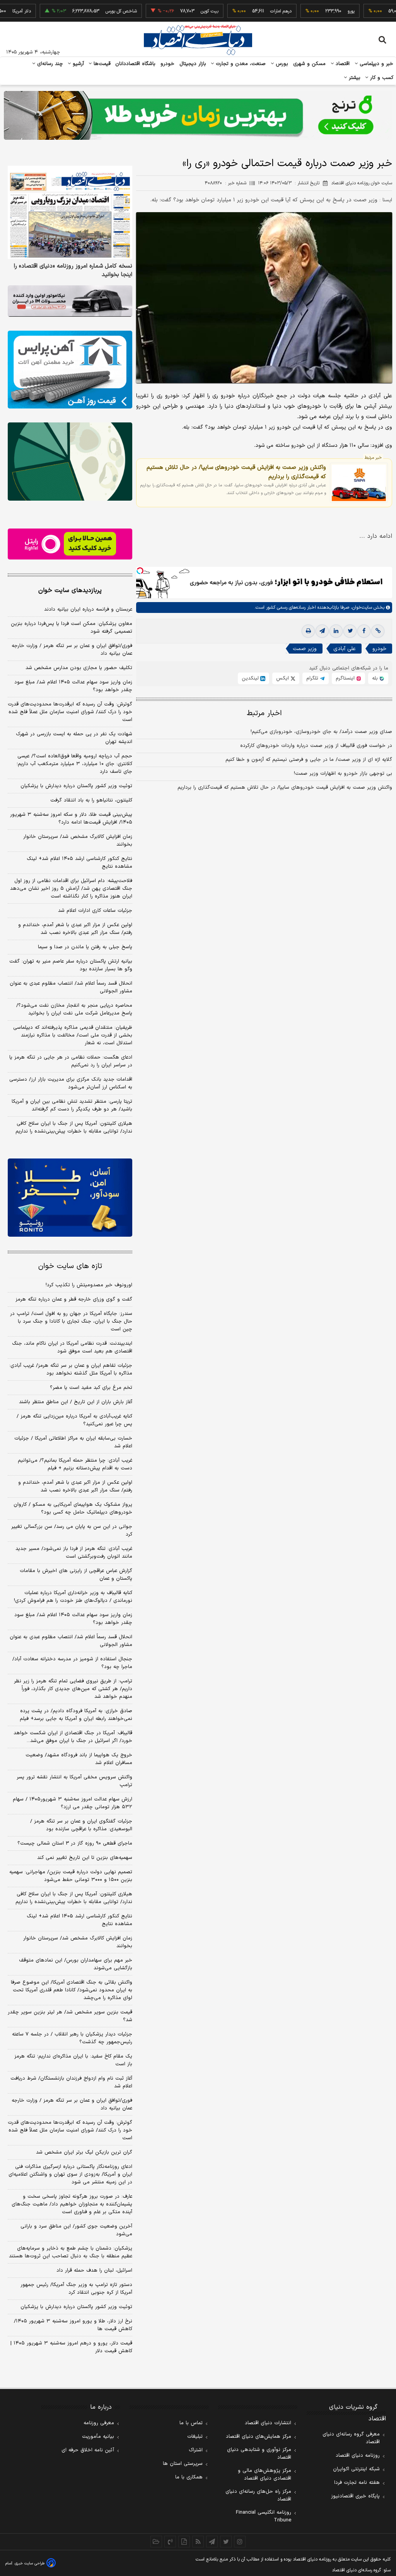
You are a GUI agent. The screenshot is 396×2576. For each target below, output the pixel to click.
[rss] (198, 2542)
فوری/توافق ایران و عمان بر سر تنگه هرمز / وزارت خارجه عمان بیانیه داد (72, 650)
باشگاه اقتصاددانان (136, 64)
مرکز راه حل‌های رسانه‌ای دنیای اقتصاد (258, 2495)
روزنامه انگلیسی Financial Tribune (264, 2516)
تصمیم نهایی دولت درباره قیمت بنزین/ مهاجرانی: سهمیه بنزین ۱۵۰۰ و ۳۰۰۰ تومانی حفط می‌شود (71, 1876)
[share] (184, 2542)
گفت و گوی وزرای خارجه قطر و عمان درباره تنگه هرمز (74, 1299)
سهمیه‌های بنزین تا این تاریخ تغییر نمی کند (85, 1858)
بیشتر (354, 78)
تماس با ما (191, 2423)
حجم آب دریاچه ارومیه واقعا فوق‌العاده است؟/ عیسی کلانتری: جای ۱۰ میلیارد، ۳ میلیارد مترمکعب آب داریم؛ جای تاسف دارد (74, 764)
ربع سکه (388, 11)
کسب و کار (381, 78)
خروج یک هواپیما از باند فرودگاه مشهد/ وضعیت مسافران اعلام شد (79, 1759)
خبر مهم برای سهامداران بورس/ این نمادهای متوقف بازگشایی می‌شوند (76, 1964)
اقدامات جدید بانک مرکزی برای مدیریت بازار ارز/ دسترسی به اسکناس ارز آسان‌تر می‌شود (71, 1083)
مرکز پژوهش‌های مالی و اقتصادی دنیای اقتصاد (265, 2475)
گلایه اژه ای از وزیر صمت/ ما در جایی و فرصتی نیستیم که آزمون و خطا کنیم (309, 760)
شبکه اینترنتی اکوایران (356, 2469)
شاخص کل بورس (87, 11)
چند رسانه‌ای (49, 64)
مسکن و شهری (310, 64)
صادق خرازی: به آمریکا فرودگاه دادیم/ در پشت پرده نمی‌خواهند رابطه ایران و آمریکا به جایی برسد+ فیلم (76, 1715)
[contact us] (170, 2542)
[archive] (156, 2542)
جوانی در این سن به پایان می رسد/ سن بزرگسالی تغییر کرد (72, 1531)
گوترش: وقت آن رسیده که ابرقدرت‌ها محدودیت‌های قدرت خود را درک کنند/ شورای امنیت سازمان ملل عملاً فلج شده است (70, 712)
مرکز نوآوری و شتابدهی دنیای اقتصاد (259, 2454)
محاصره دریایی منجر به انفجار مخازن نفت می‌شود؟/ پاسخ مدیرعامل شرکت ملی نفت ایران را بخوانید (74, 1009)
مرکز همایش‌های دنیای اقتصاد (259, 2437)
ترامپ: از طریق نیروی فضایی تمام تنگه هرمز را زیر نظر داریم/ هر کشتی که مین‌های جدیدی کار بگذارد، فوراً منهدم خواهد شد (73, 1689)
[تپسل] (140, 571)
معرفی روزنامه (99, 2423)
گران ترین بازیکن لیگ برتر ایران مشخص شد (84, 2152)
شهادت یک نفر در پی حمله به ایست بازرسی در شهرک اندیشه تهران (74, 738)
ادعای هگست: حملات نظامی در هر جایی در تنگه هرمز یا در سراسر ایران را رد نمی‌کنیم (71, 1061)
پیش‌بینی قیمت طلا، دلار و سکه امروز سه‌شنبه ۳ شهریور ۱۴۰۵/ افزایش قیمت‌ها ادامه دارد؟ (71, 819)
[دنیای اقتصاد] (198, 40)
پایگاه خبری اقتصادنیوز (355, 2496)
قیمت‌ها (101, 64)
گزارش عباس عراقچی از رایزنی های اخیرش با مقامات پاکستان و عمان (76, 1575)
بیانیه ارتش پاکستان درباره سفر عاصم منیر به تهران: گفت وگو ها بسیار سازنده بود (71, 965)
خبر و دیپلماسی (376, 64)
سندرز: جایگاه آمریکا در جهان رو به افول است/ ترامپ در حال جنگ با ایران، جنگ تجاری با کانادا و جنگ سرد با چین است (71, 1321)
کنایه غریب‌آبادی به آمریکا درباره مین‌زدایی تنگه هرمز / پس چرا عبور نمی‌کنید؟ (74, 1420)
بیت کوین (175, 11)
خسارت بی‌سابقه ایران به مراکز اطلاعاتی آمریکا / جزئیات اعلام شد (73, 1442)
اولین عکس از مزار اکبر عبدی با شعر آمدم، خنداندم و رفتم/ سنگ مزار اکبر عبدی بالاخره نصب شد (75, 929)
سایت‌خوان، (361, 608)
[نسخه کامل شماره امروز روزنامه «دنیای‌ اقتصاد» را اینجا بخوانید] (70, 213)
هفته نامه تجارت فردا (357, 2483)
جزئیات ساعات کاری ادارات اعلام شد (95, 911)
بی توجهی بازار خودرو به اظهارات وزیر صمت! (343, 774)
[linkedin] (336, 631)
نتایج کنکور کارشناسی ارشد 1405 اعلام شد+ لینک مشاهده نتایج (79, 1920)
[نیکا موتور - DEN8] (70, 301)
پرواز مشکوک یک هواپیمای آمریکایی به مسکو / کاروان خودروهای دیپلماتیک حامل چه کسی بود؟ (73, 1509)
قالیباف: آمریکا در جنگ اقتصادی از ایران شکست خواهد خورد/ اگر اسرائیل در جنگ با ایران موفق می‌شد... (73, 1737)
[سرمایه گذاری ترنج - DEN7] (198, 115)
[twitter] (350, 631)
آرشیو (77, 64)
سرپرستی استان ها (183, 2464)
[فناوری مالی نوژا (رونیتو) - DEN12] (70, 1197)
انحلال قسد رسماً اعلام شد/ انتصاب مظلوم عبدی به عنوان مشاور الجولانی (71, 987)
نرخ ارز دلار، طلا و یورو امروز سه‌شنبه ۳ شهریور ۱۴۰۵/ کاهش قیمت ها (73, 2325)
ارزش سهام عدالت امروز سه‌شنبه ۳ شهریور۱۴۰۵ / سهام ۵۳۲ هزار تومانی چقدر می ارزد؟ (73, 1803)
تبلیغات (195, 2437)
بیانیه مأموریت (98, 2437)
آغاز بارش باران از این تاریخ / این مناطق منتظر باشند (76, 1402)
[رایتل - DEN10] (70, 544)
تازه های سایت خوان (70, 1266)
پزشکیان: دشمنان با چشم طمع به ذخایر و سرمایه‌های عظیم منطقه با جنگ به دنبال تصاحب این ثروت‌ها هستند (71, 2252)
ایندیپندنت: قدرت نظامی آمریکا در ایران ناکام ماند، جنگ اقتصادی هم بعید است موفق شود (72, 1347)
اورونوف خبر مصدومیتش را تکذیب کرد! (89, 1285)
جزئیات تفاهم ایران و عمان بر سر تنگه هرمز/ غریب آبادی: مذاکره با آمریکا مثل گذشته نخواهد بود (71, 1370)
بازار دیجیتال (193, 64)
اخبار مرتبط (264, 713)
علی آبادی (345, 649)
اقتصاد (342, 64)
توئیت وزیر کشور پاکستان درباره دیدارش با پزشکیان (76, 786)
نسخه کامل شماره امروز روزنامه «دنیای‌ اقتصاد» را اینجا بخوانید (73, 271)
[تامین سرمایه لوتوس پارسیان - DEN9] (70, 461)
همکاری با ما (189, 2477)
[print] (308, 631)
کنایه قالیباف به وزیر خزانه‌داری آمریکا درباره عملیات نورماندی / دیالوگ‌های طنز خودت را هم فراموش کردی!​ (73, 1597)
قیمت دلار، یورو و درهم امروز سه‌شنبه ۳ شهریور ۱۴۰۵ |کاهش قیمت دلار (71, 2347)
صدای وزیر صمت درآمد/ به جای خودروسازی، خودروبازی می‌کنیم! (321, 732)
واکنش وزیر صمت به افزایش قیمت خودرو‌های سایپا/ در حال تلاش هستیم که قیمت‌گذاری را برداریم (236, 472)
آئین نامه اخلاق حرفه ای (88, 2450)
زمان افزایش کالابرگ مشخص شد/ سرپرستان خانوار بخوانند (78, 841)
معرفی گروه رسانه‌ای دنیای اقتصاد (351, 2438)
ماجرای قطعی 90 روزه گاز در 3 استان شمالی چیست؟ (75, 1843)
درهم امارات (247, 11)
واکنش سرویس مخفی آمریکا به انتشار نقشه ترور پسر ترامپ (74, 1781)
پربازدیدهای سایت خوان (70, 590)
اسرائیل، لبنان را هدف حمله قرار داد (94, 2271)
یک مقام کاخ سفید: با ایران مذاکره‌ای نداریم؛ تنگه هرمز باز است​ (73, 2060)
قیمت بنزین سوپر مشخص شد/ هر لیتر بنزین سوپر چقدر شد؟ (70, 2016)
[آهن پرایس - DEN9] (70, 370)
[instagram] (240, 2542)
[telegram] (322, 631)
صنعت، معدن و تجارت (240, 64)
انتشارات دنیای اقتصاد (268, 2423)
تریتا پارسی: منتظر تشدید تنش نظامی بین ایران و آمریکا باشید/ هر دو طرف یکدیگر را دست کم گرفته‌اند (72, 1105)
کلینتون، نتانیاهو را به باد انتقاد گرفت (91, 800)
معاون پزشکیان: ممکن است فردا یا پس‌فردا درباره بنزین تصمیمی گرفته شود (72, 628)
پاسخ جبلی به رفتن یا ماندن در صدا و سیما (85, 947)
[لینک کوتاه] (378, 631)
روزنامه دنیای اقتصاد (358, 2456)
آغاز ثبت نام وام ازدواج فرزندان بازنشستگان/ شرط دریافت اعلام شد (71, 2082)
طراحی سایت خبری (30, 2563)
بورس (281, 64)
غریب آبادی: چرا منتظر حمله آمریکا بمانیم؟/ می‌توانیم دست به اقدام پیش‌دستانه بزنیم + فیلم (75, 1464)
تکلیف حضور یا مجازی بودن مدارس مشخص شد (79, 668)
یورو (317, 11)
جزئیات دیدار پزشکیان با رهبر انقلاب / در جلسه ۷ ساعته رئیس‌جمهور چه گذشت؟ (72, 2038)
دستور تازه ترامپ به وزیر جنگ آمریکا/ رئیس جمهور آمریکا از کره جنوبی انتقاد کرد (76, 2289)
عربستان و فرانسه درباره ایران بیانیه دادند (88, 609)
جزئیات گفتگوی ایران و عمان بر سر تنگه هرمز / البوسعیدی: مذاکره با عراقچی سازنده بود (81, 1825)
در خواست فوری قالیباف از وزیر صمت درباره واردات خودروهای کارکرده (316, 746)
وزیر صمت (305, 649)
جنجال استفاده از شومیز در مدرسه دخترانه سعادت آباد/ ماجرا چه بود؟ (72, 1663)
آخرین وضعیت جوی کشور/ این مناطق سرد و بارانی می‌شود (76, 2230)
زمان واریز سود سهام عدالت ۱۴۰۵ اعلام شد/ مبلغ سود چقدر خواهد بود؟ (73, 686)
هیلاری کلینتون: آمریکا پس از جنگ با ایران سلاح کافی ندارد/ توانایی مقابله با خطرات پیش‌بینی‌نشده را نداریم (74, 1128)
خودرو (168, 64)
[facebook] (364, 631)
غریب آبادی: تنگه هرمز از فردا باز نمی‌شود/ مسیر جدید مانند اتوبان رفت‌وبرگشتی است (74, 1553)
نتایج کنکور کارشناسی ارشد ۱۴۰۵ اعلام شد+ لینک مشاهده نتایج (79, 863)
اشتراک (196, 2450)
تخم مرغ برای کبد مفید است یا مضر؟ (91, 1388)
